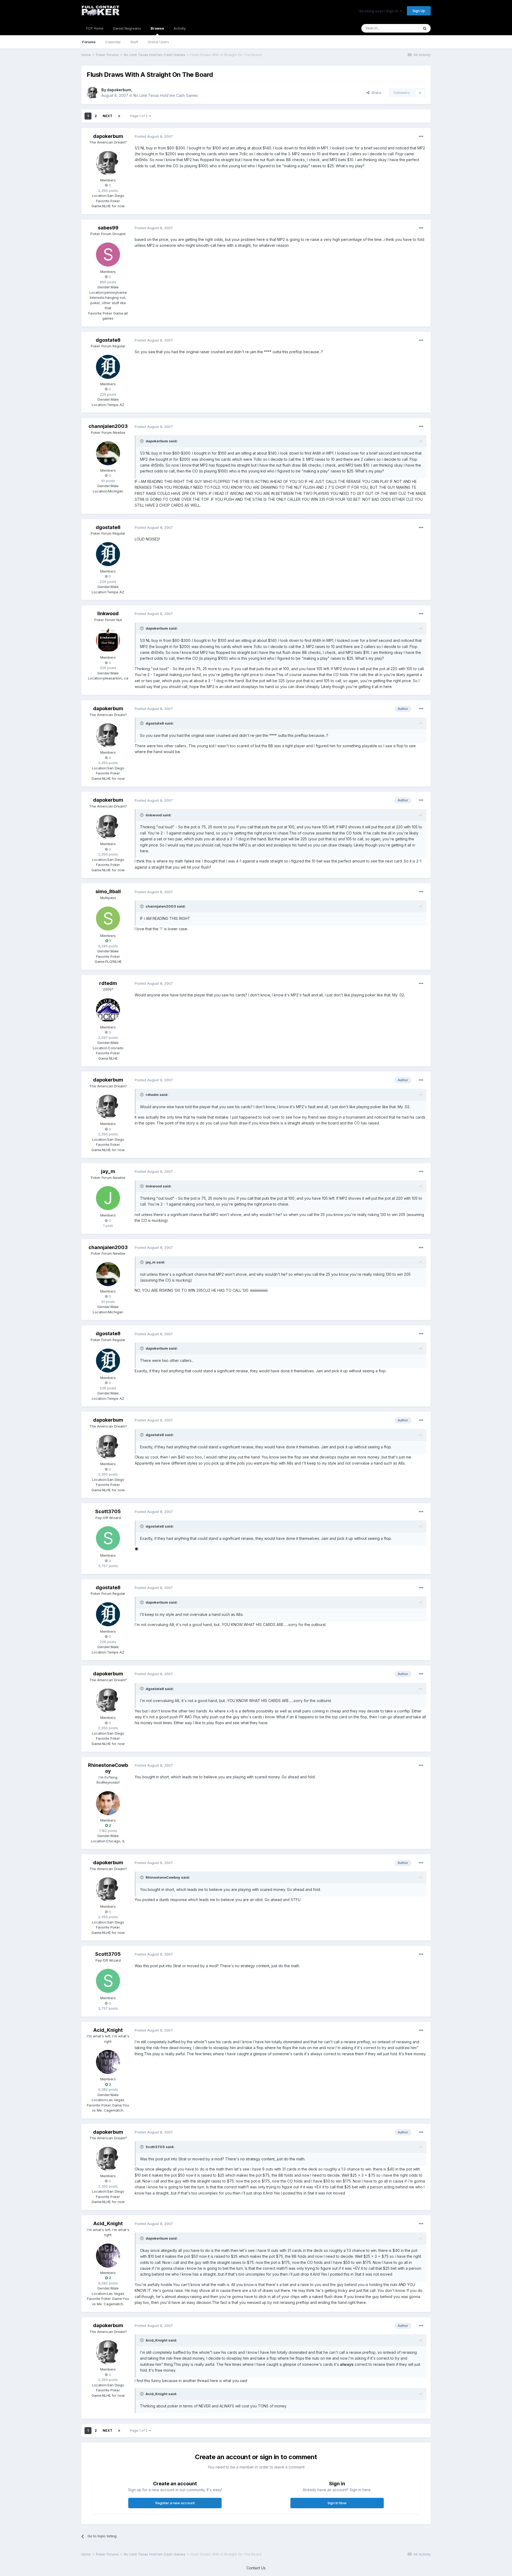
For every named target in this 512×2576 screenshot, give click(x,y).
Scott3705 (108, 1511)
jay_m (108, 1171)
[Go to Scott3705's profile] (108, 1538)
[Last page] (119, 116)
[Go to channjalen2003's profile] (108, 453)
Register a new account (175, 2503)
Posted (154, 136)
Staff (134, 42)
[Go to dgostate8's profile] (108, 367)
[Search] (425, 28)
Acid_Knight (108, 2030)
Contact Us (256, 2568)
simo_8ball (108, 891)
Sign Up (419, 11)
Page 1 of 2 (140, 116)
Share (375, 93)
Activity (180, 28)
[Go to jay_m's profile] (108, 1198)
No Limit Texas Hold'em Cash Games (166, 95)
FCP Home (95, 28)
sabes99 (108, 228)
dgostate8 (108, 340)
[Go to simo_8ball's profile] (108, 919)
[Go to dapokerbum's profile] (93, 93)
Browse (157, 28)
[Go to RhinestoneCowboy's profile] (108, 1803)
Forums (89, 42)
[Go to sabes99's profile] (108, 255)
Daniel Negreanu (127, 28)
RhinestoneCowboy (108, 1768)
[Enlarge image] (137, 1549)
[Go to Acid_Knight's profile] (108, 2062)
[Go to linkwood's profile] (108, 640)
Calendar (113, 42)
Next (107, 116)
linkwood (108, 613)
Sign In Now (337, 2503)
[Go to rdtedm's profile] (108, 1010)
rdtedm (108, 983)
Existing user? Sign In (380, 11)
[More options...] (421, 137)
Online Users (158, 42)
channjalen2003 (108, 426)
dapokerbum (119, 90)
